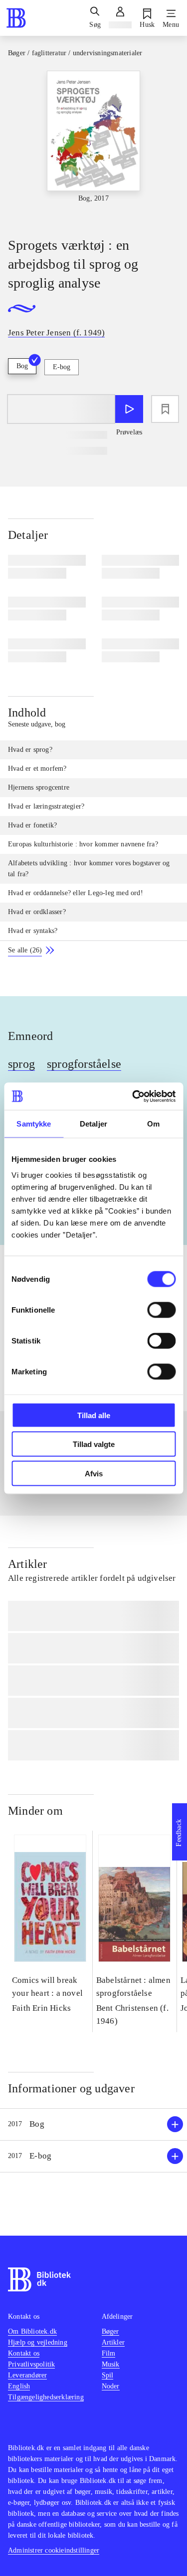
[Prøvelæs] (129, 409)
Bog (22, 366)
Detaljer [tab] (93, 1124)
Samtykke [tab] (34, 1124)
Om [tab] (153, 1124)
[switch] (161, 1310)
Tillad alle (94, 1415)
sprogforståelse (84, 1064)
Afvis (94, 1473)
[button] (93, 2124)
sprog (21, 1064)
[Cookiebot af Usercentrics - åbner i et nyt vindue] (133, 1096)
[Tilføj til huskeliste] (165, 409)
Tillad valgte (94, 1444)
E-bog (62, 367)
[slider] (93, 145)
